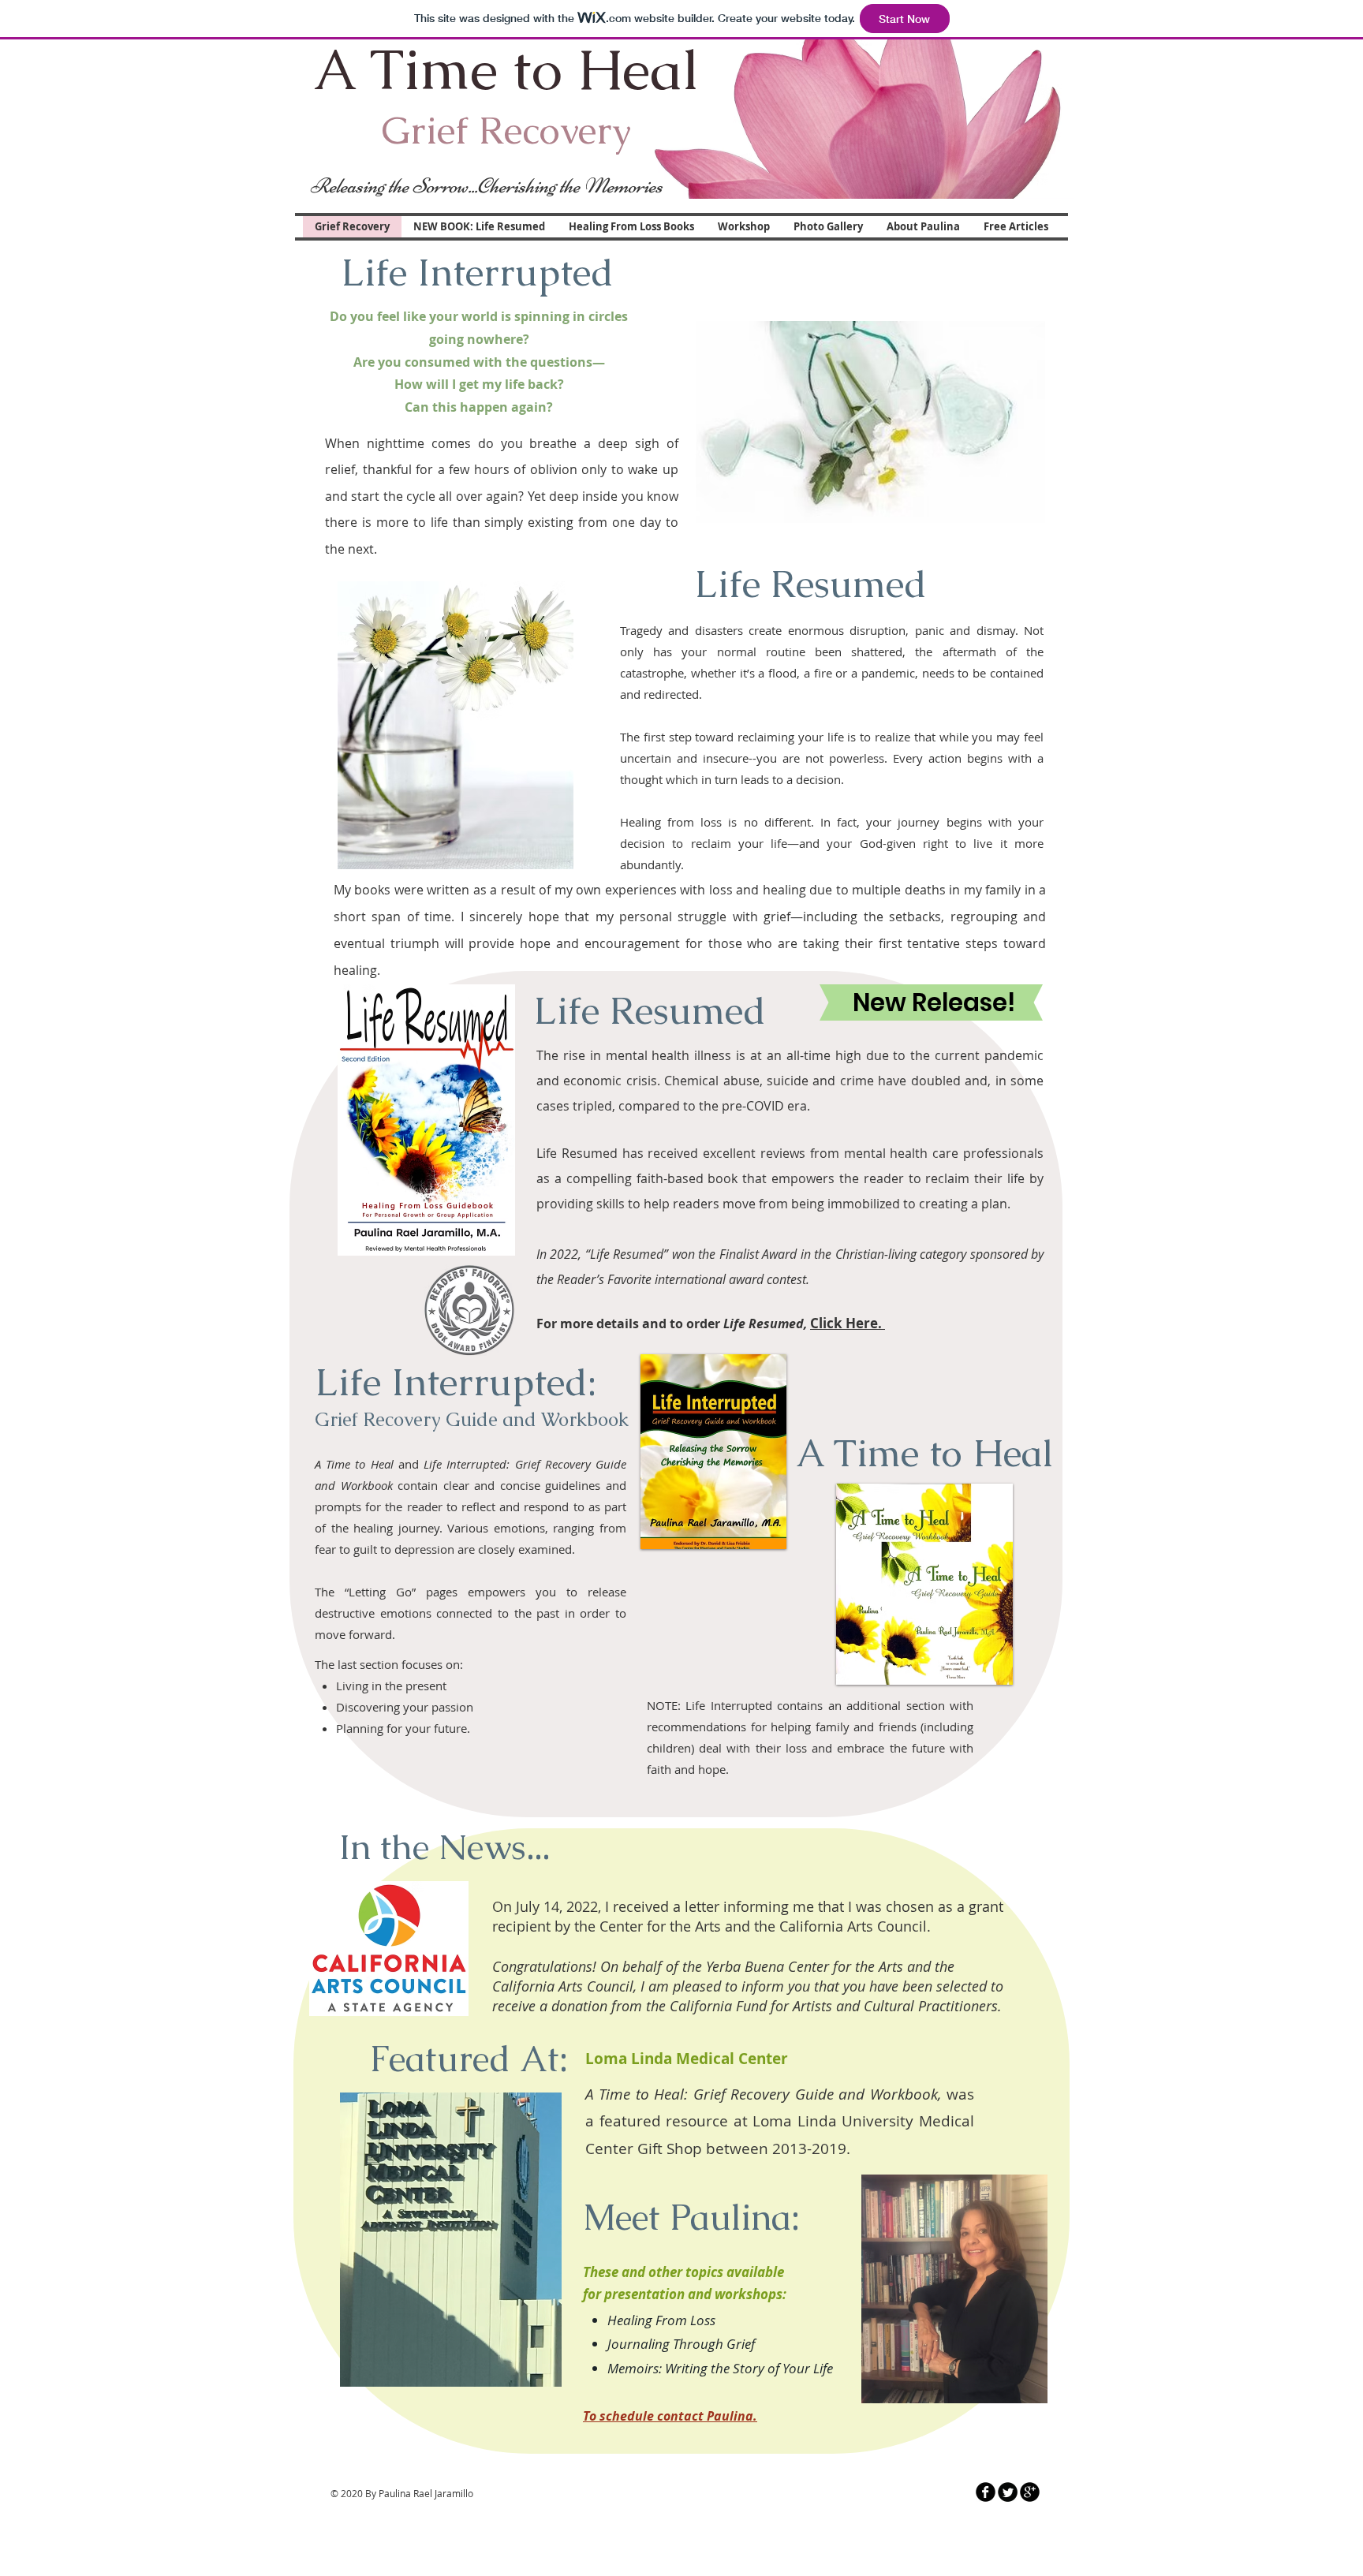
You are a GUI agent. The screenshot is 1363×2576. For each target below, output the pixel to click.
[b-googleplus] (1030, 2492)
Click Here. (848, 1323)
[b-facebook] (986, 2492)
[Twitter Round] (1008, 2492)
